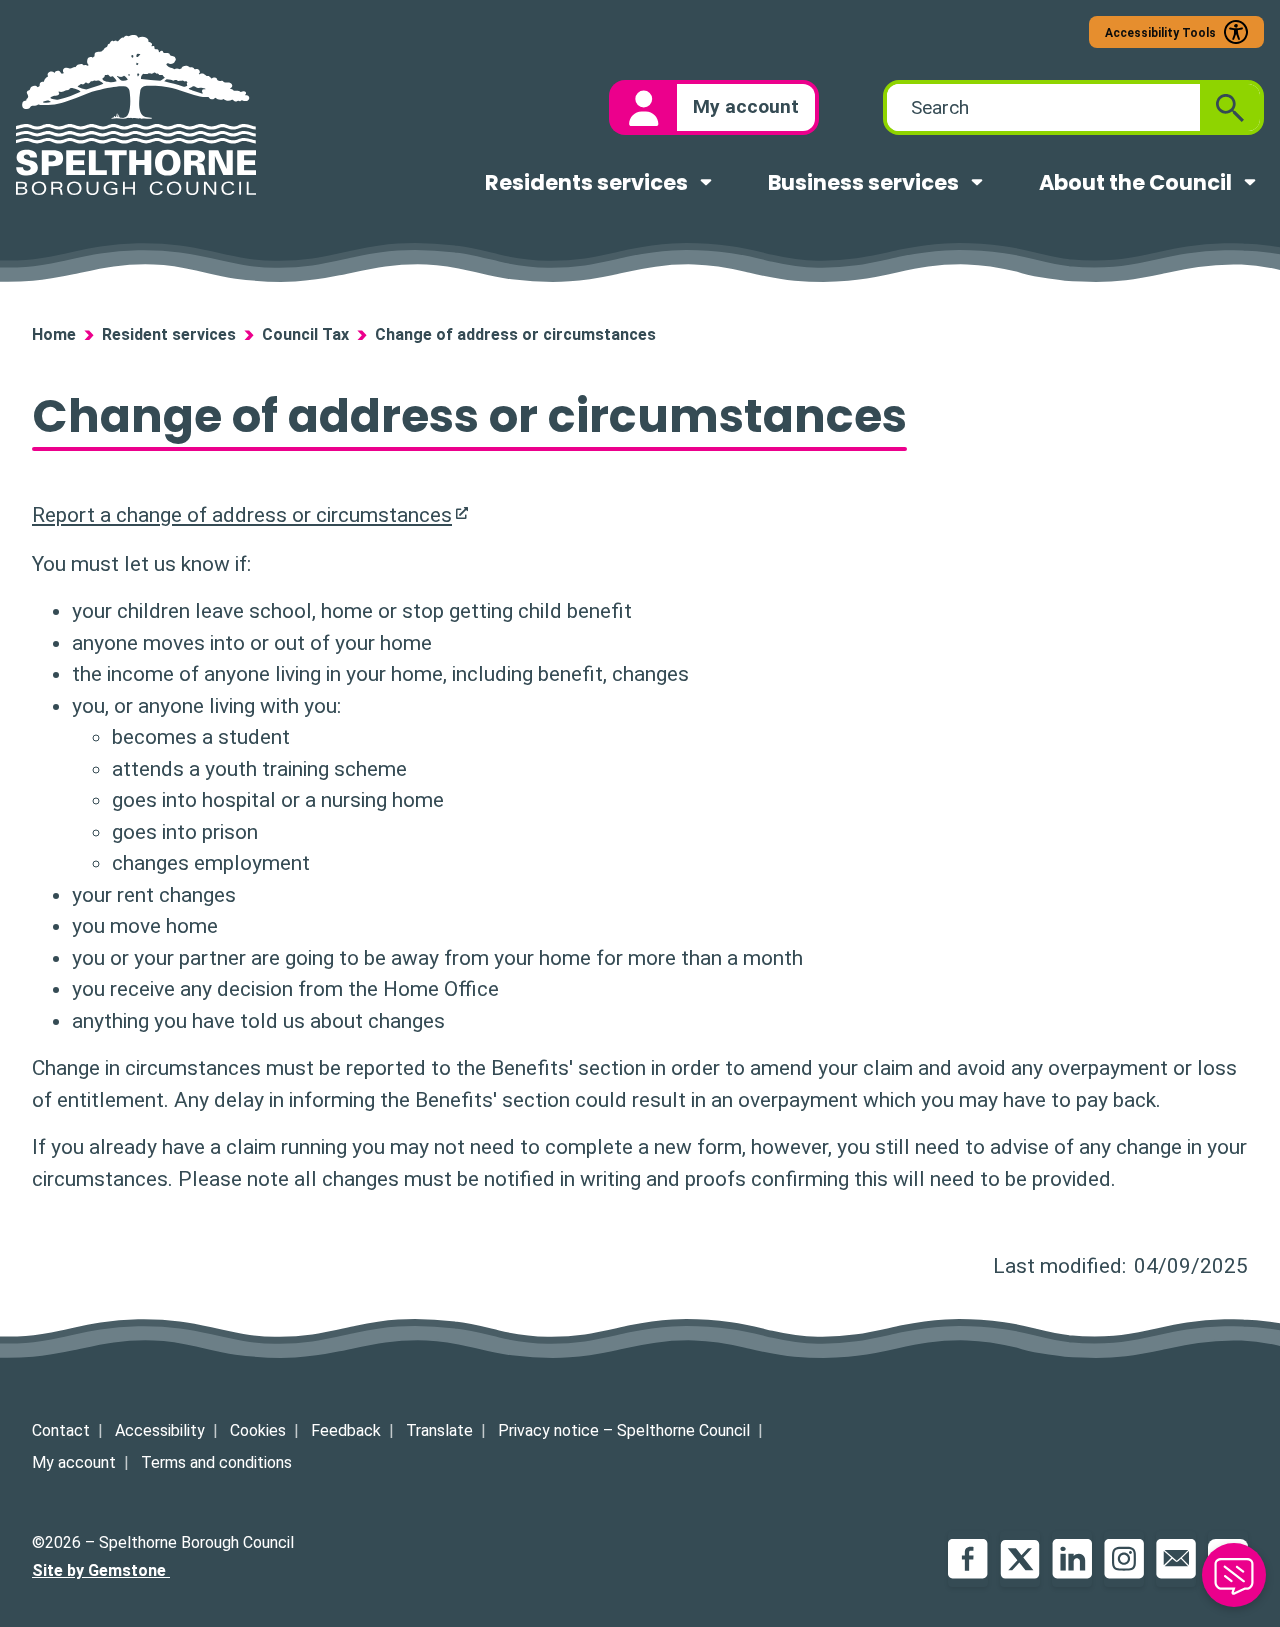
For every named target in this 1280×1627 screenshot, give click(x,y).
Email (1176, 1559)
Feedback (346, 1430)
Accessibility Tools (1160, 33)
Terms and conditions (216, 1462)
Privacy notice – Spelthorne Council (624, 1430)
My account (74, 1462)
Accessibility (160, 1430)
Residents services (586, 182)
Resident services (169, 334)
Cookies (258, 1430)
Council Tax (305, 334)
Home (54, 334)
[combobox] (1043, 107)
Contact (61, 1430)
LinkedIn (1072, 1559)
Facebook (968, 1559)
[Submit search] (1230, 107)
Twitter (1020, 1559)
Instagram (1124, 1559)
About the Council (1135, 182)
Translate (439, 1430)
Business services (863, 182)
